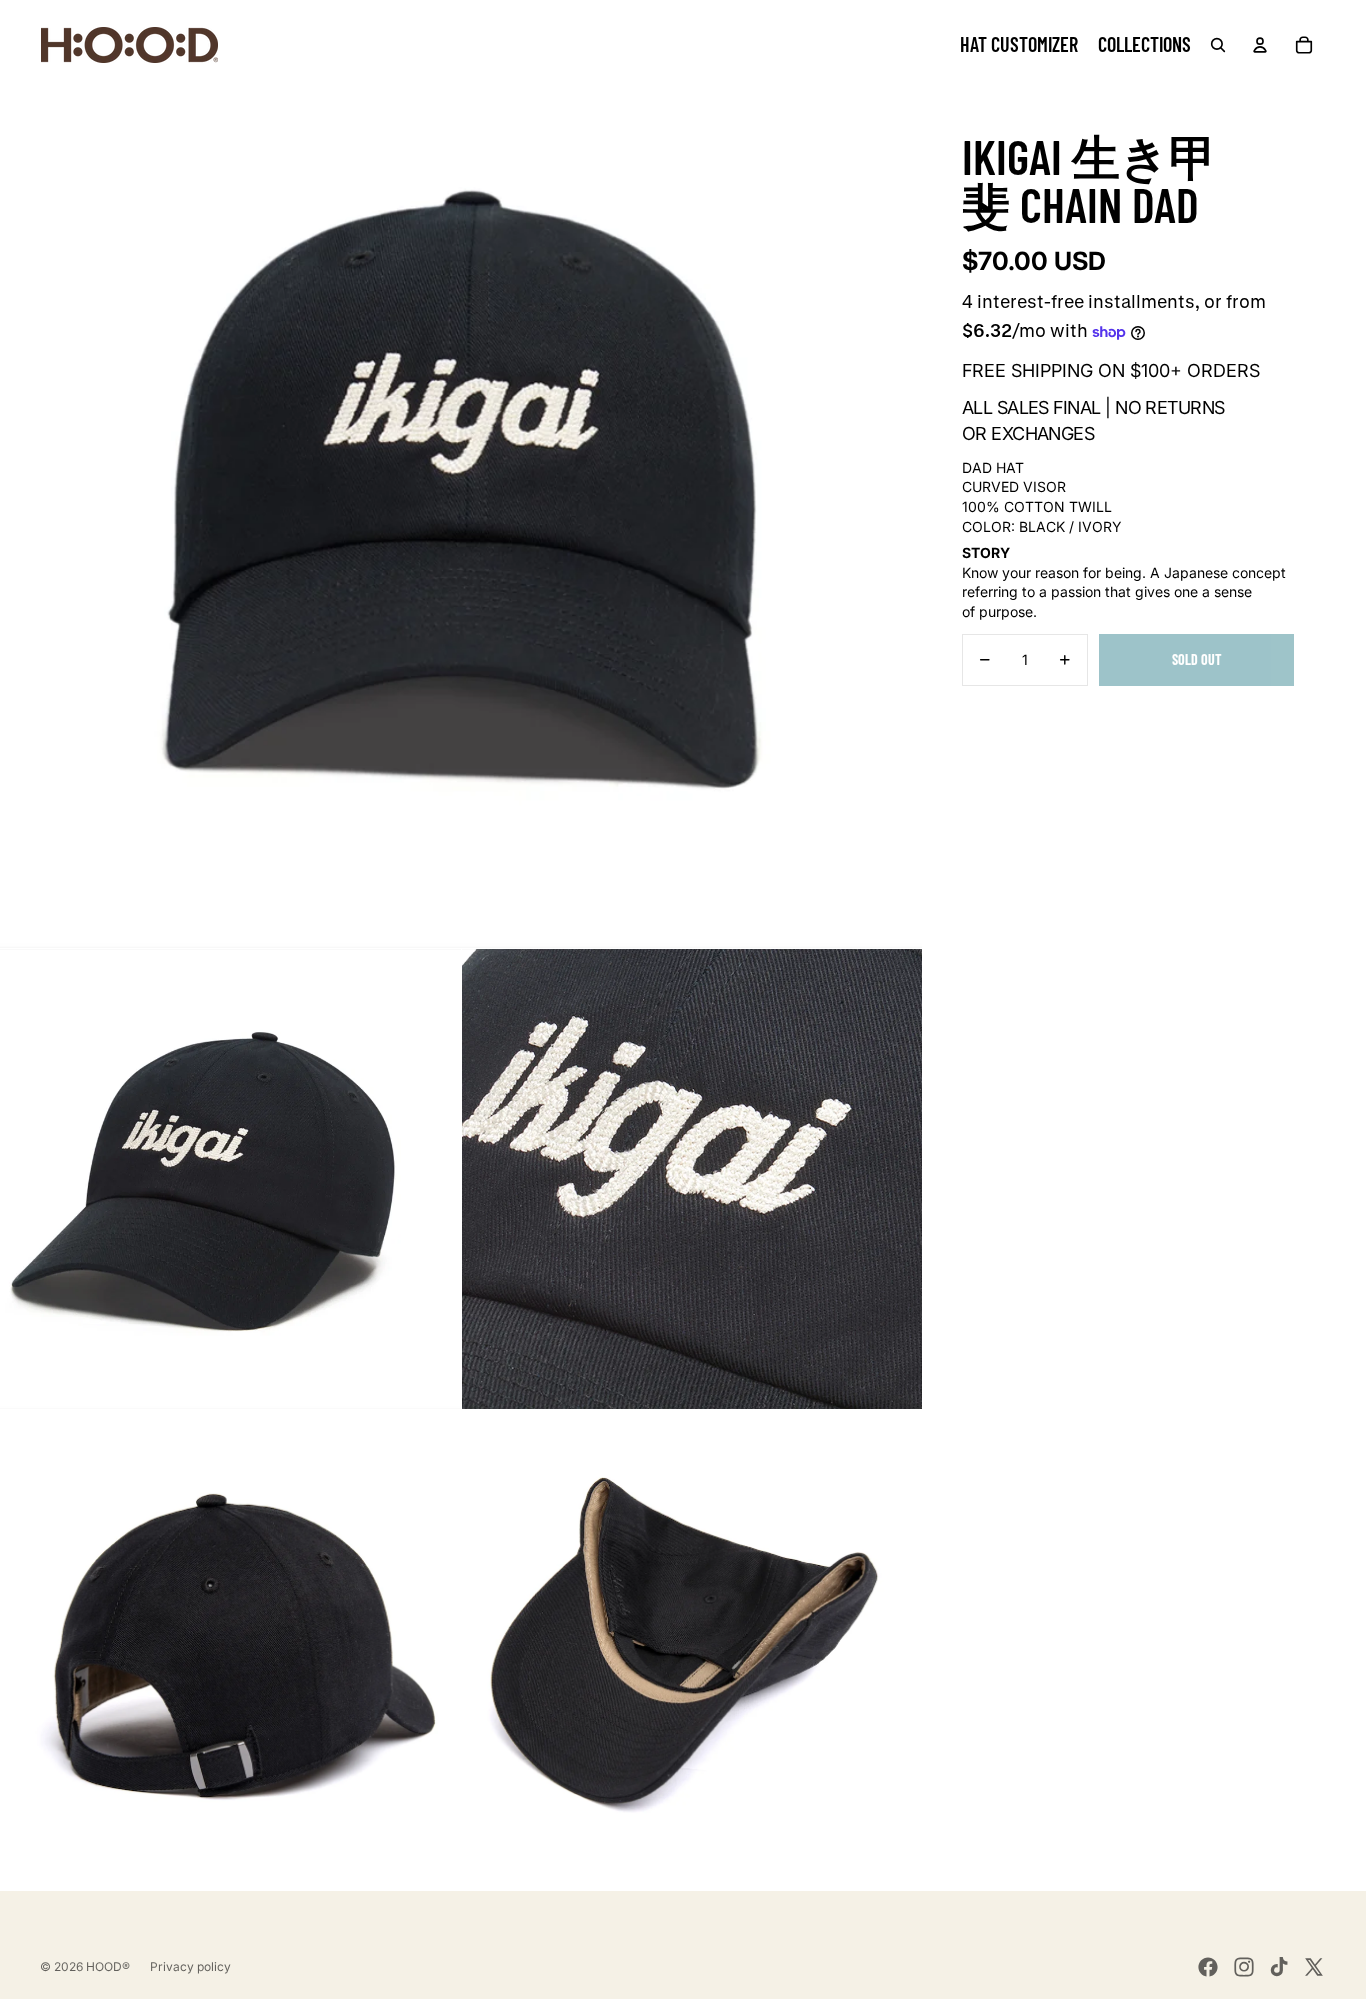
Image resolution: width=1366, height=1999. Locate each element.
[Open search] (1218, 45)
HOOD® (108, 1966)
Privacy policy (190, 1966)
